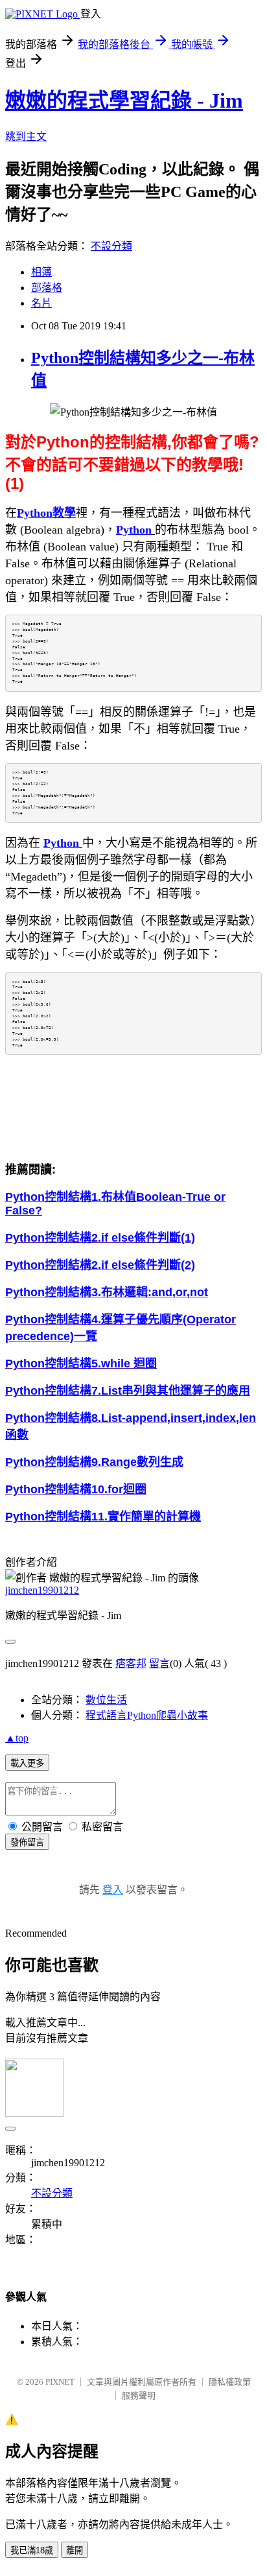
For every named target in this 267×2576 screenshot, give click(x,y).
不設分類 (111, 246)
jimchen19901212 (42, 1590)
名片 (41, 303)
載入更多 (27, 1763)
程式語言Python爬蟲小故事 (147, 1715)
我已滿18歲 (32, 2550)
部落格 (47, 288)
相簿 (41, 272)
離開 (75, 2550)
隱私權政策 (230, 2382)
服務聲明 (139, 2395)
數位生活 (106, 1700)
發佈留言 (27, 1842)
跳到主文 (26, 136)
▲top (17, 1738)
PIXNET (60, 2382)
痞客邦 (131, 1663)
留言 (159, 1663)
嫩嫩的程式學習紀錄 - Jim (124, 100)
